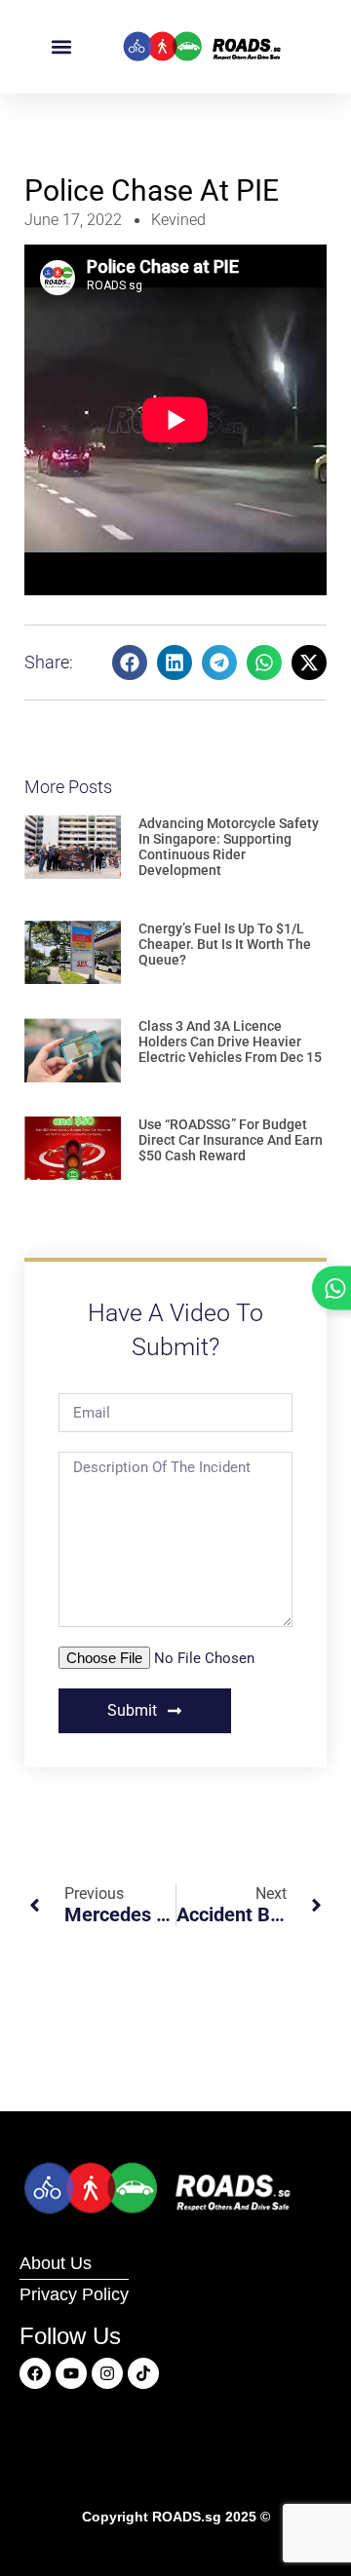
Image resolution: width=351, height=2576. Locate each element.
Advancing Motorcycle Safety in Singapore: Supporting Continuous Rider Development (229, 847)
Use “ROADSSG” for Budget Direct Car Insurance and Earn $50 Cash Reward (231, 1140)
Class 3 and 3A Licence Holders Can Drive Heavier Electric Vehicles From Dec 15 (230, 1042)
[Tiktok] (143, 2373)
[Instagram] (107, 2373)
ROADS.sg (187, 2517)
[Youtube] (71, 2373)
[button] (62, 47)
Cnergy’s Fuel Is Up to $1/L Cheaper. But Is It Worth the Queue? (225, 944)
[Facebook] (35, 2373)
